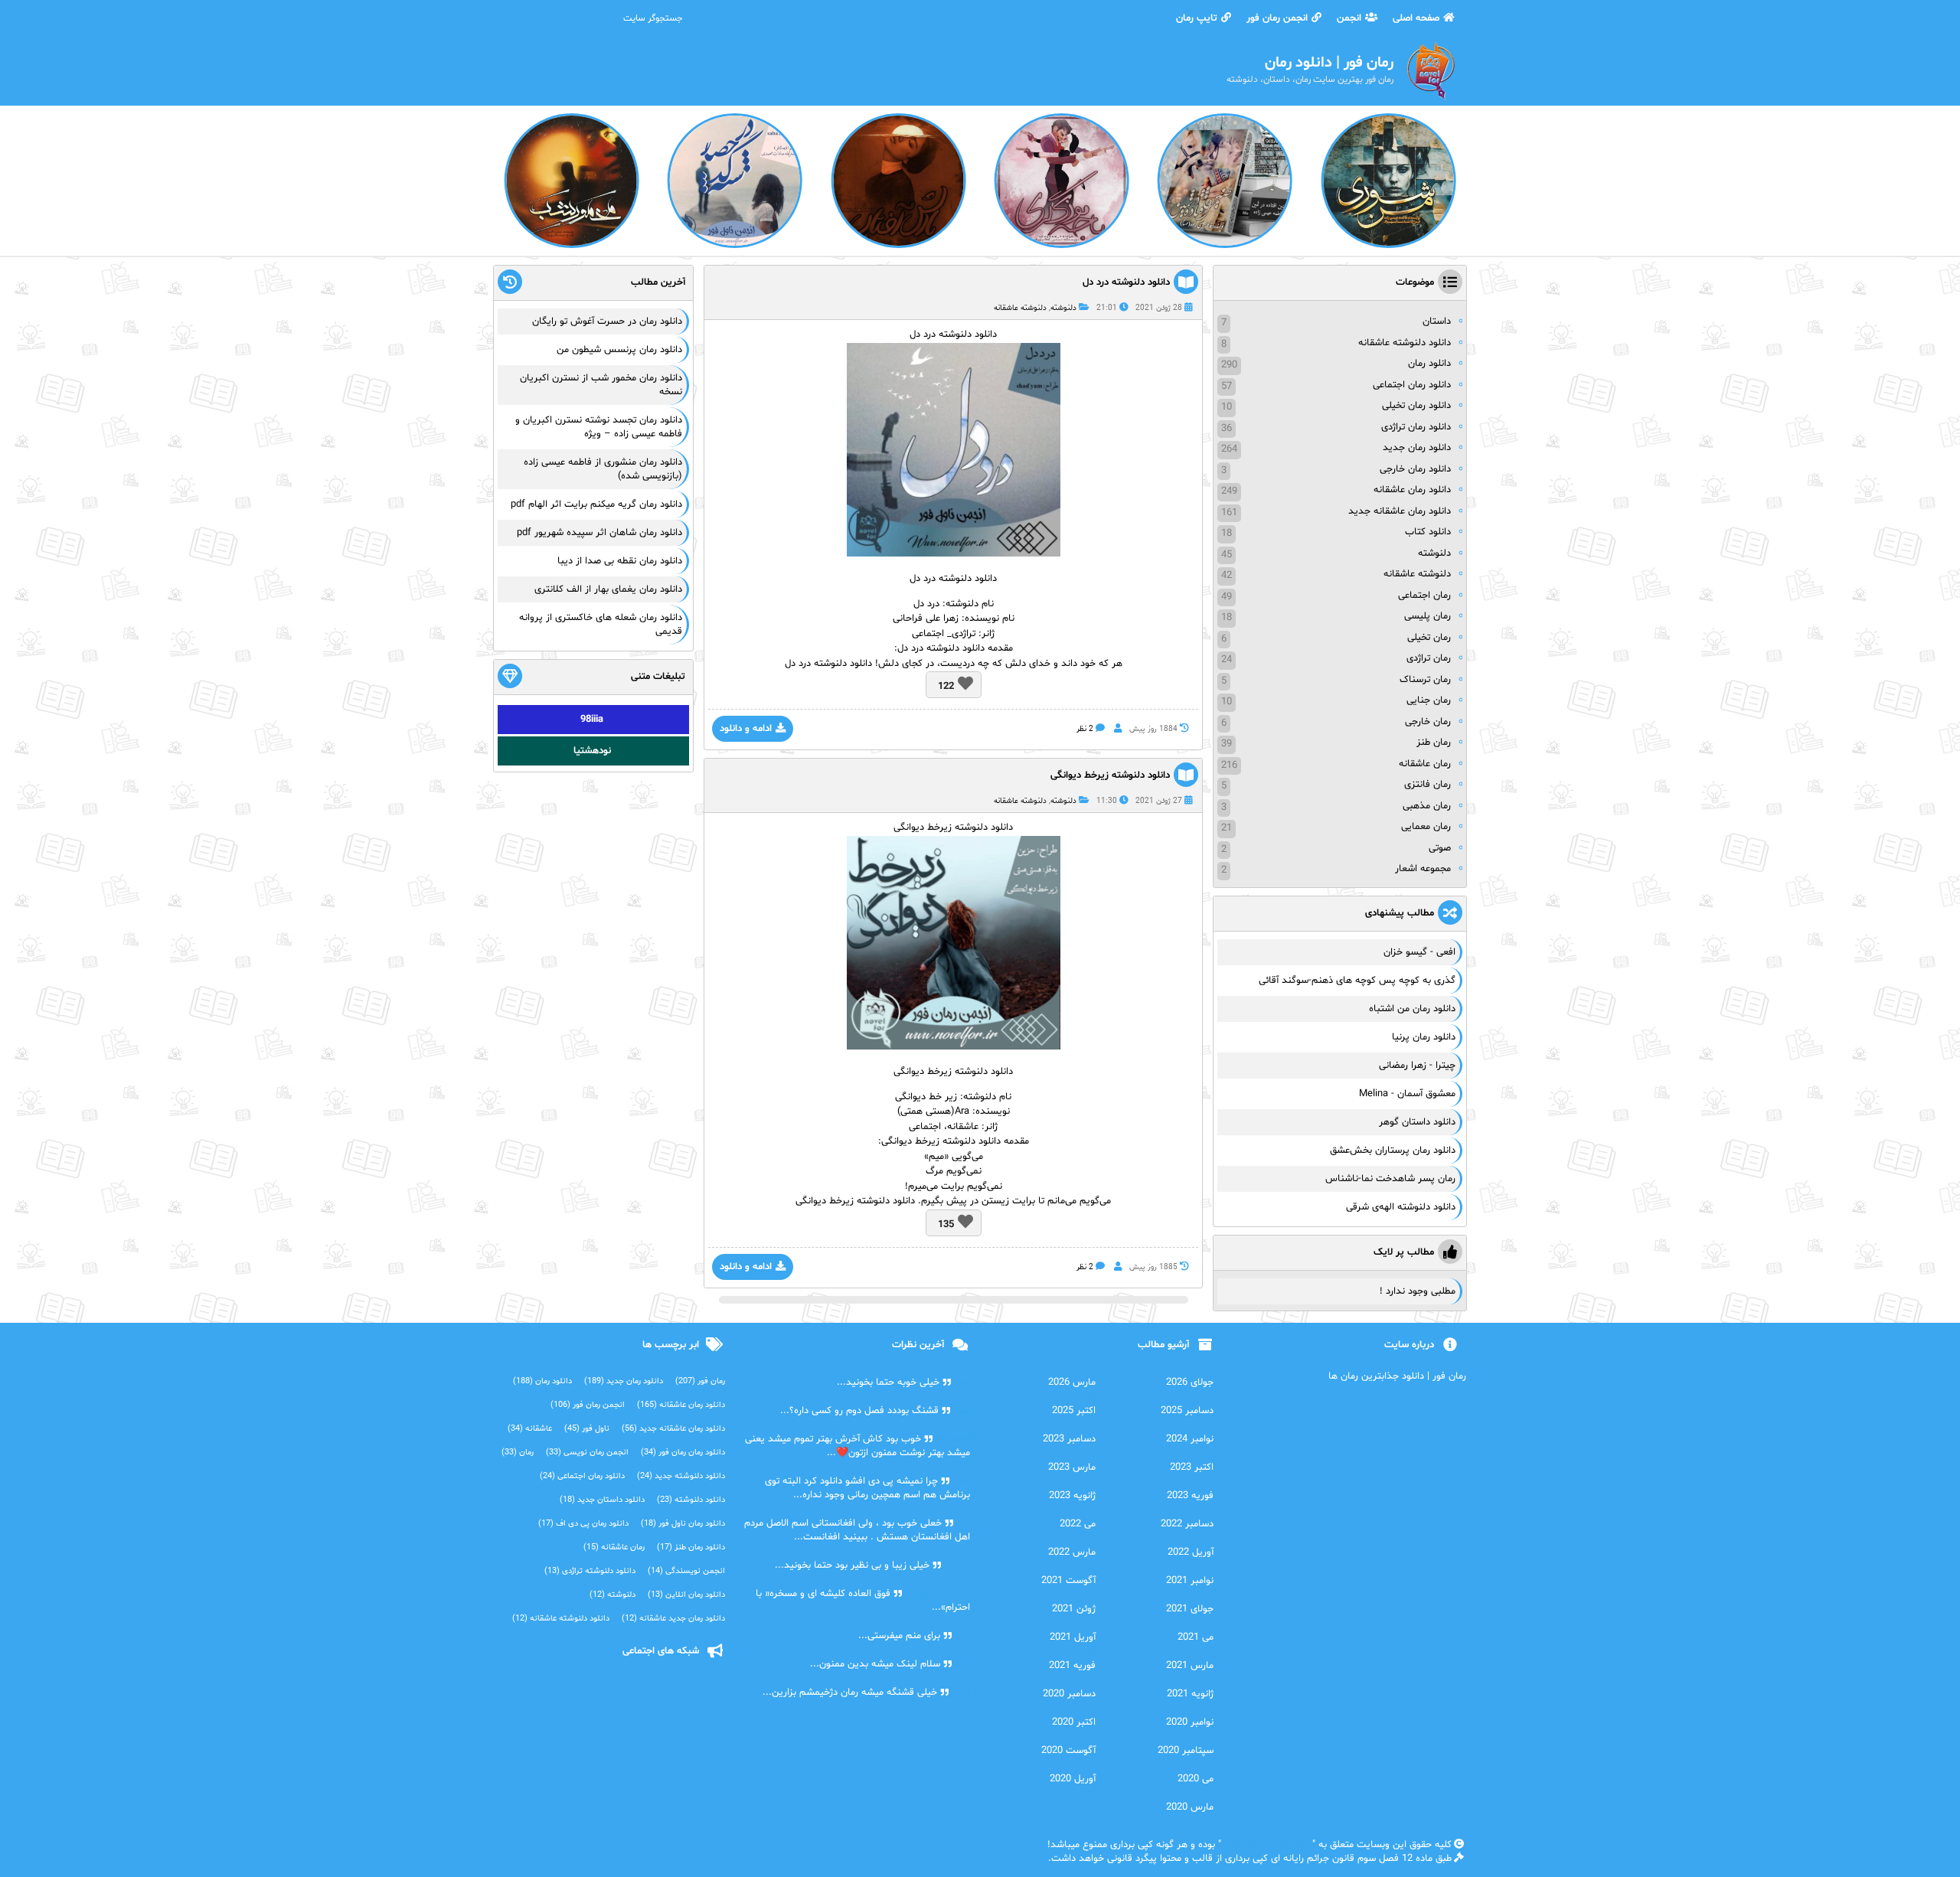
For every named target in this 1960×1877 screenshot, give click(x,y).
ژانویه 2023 (1072, 1496)
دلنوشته (1063, 308)
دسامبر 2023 (1069, 1439)
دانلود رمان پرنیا (1424, 1037)
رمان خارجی (1428, 722)
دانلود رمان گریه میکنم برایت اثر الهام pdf (596, 504)
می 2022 (1078, 1524)
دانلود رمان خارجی (1415, 469)
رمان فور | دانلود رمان (1267, 1845)
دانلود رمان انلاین (686, 1595)
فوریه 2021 (1072, 1666)
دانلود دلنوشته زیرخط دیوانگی (1110, 775)
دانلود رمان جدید (1417, 448)
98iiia (592, 720)
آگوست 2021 (1068, 1581)
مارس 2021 (1190, 1666)
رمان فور (700, 1381)
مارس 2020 (1190, 1807)
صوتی (1440, 848)
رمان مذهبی (1427, 806)
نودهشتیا (592, 751)
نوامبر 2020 (1190, 1722)
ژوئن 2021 (1074, 1609)
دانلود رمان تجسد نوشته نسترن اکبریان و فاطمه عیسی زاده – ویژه (599, 427)
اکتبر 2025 (1074, 1411)
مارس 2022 (1072, 1552)
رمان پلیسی (1428, 616)
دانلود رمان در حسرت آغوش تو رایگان (607, 322)
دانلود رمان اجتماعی (1412, 385)
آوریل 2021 (1073, 1637)
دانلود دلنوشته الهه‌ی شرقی (1401, 1207)
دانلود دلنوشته (691, 1500)
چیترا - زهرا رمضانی (1417, 1066)
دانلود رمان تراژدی (1416, 427)
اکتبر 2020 (1074, 1722)
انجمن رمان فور (1277, 18)
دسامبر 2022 (1187, 1524)
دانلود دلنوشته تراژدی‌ (590, 1571)
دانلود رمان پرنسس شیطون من (619, 350)
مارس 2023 (1072, 1467)
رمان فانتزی (1428, 785)
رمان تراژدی (1429, 658)
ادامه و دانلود (746, 729)
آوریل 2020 (1073, 1779)
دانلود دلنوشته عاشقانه (1405, 343)
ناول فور (587, 1429)
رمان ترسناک (1425, 680)
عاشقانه (530, 1429)
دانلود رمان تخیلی (1416, 406)
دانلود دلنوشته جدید (681, 1476)
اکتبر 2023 (1192, 1467)
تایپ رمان (1197, 18)
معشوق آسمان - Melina (1407, 1094)
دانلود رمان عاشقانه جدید (1400, 511)
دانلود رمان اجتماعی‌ (582, 1476)
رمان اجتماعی (1424, 596)
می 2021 (1196, 1637)
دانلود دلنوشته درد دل (1126, 282)
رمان (518, 1453)
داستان (1437, 322)
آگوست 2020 (1068, 1751)
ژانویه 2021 (1190, 1694)
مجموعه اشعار (1423, 869)
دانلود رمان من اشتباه (1412, 1009)
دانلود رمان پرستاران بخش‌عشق (1393, 1151)
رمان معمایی (1426, 827)
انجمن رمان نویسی (587, 1453)
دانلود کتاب (1428, 532)
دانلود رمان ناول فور (683, 1524)
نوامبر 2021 (1190, 1581)
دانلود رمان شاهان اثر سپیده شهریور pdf (599, 533)
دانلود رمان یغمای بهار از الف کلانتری (608, 589)
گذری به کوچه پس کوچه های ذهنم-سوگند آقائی (1357, 981)
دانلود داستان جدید (602, 1500)
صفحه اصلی (1416, 18)
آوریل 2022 (1191, 1552)
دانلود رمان (1429, 364)
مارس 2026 (1072, 1382)
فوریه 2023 (1190, 1496)
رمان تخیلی (1429, 638)
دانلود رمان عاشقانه (1412, 490)
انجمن (1349, 18)
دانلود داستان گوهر (1417, 1122)
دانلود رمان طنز (691, 1547)
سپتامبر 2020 (1186, 1751)
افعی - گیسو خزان (1419, 952)
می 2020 (1196, 1779)
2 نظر (1085, 729)
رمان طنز (1434, 743)
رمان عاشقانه (1425, 764)
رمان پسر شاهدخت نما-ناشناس (1390, 1179)
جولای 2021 (1190, 1609)
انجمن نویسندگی (686, 1571)
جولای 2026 (1190, 1382)
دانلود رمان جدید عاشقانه (673, 1619)
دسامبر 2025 (1187, 1411)
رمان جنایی (1429, 700)
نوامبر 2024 (1190, 1439)
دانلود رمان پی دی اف (583, 1524)
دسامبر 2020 (1069, 1694)
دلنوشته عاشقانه (1020, 308)
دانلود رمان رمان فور (683, 1453)
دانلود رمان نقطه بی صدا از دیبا (620, 561)
